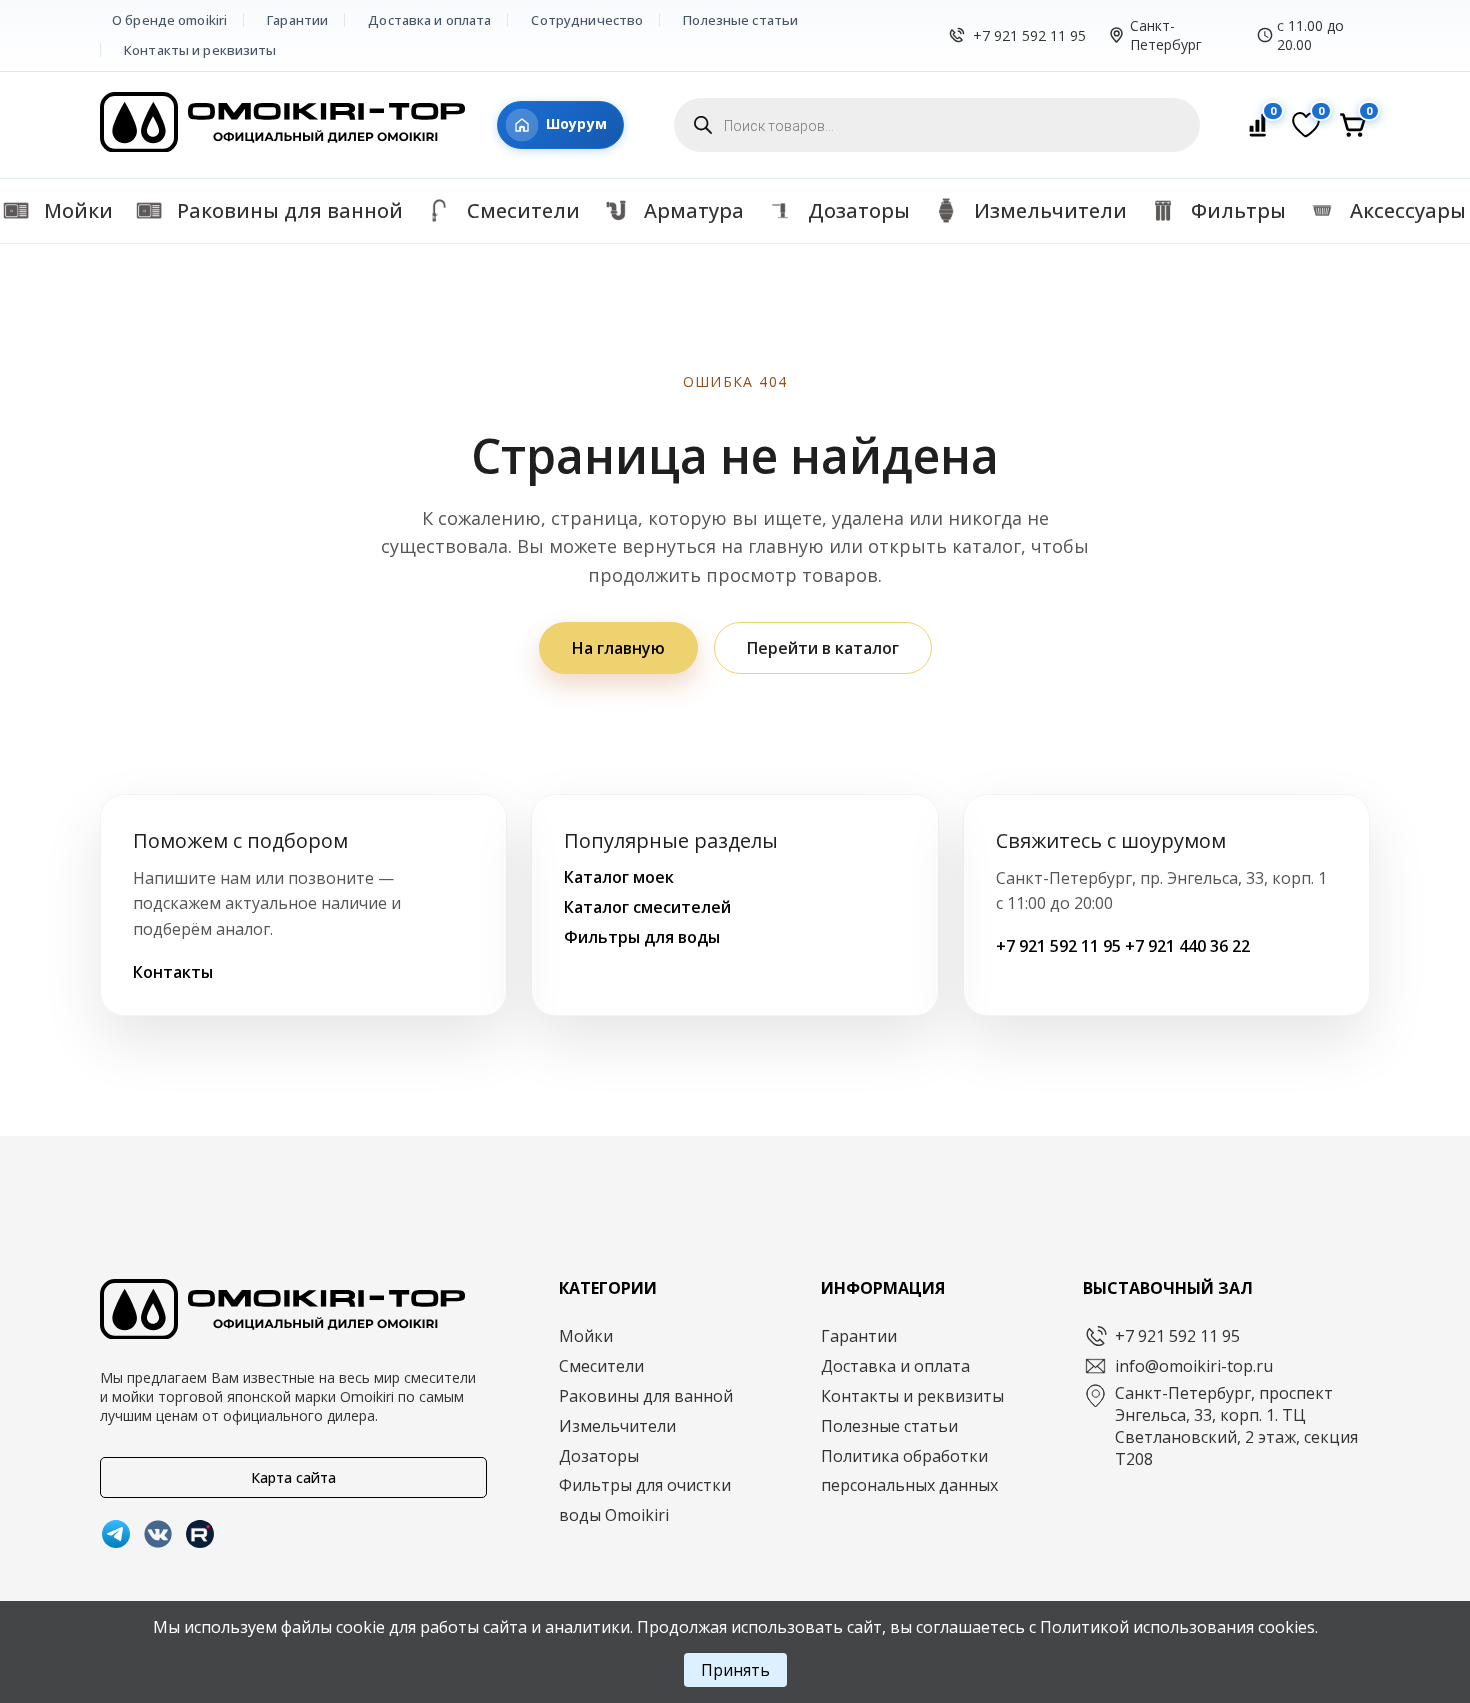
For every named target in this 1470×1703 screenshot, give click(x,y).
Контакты (173, 972)
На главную (618, 648)
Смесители (601, 1366)
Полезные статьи (740, 20)
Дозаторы (599, 1456)
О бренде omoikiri (169, 20)
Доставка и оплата (429, 20)
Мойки (586, 1336)
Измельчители (617, 1426)
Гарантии (297, 20)
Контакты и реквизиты (200, 50)
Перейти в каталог (823, 648)
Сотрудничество (587, 20)
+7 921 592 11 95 (1029, 35)
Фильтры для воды (642, 937)
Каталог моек (619, 877)
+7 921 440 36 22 (1187, 946)
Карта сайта (293, 1477)
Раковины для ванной (646, 1396)
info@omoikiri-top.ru (1194, 1366)
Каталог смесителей (647, 907)
